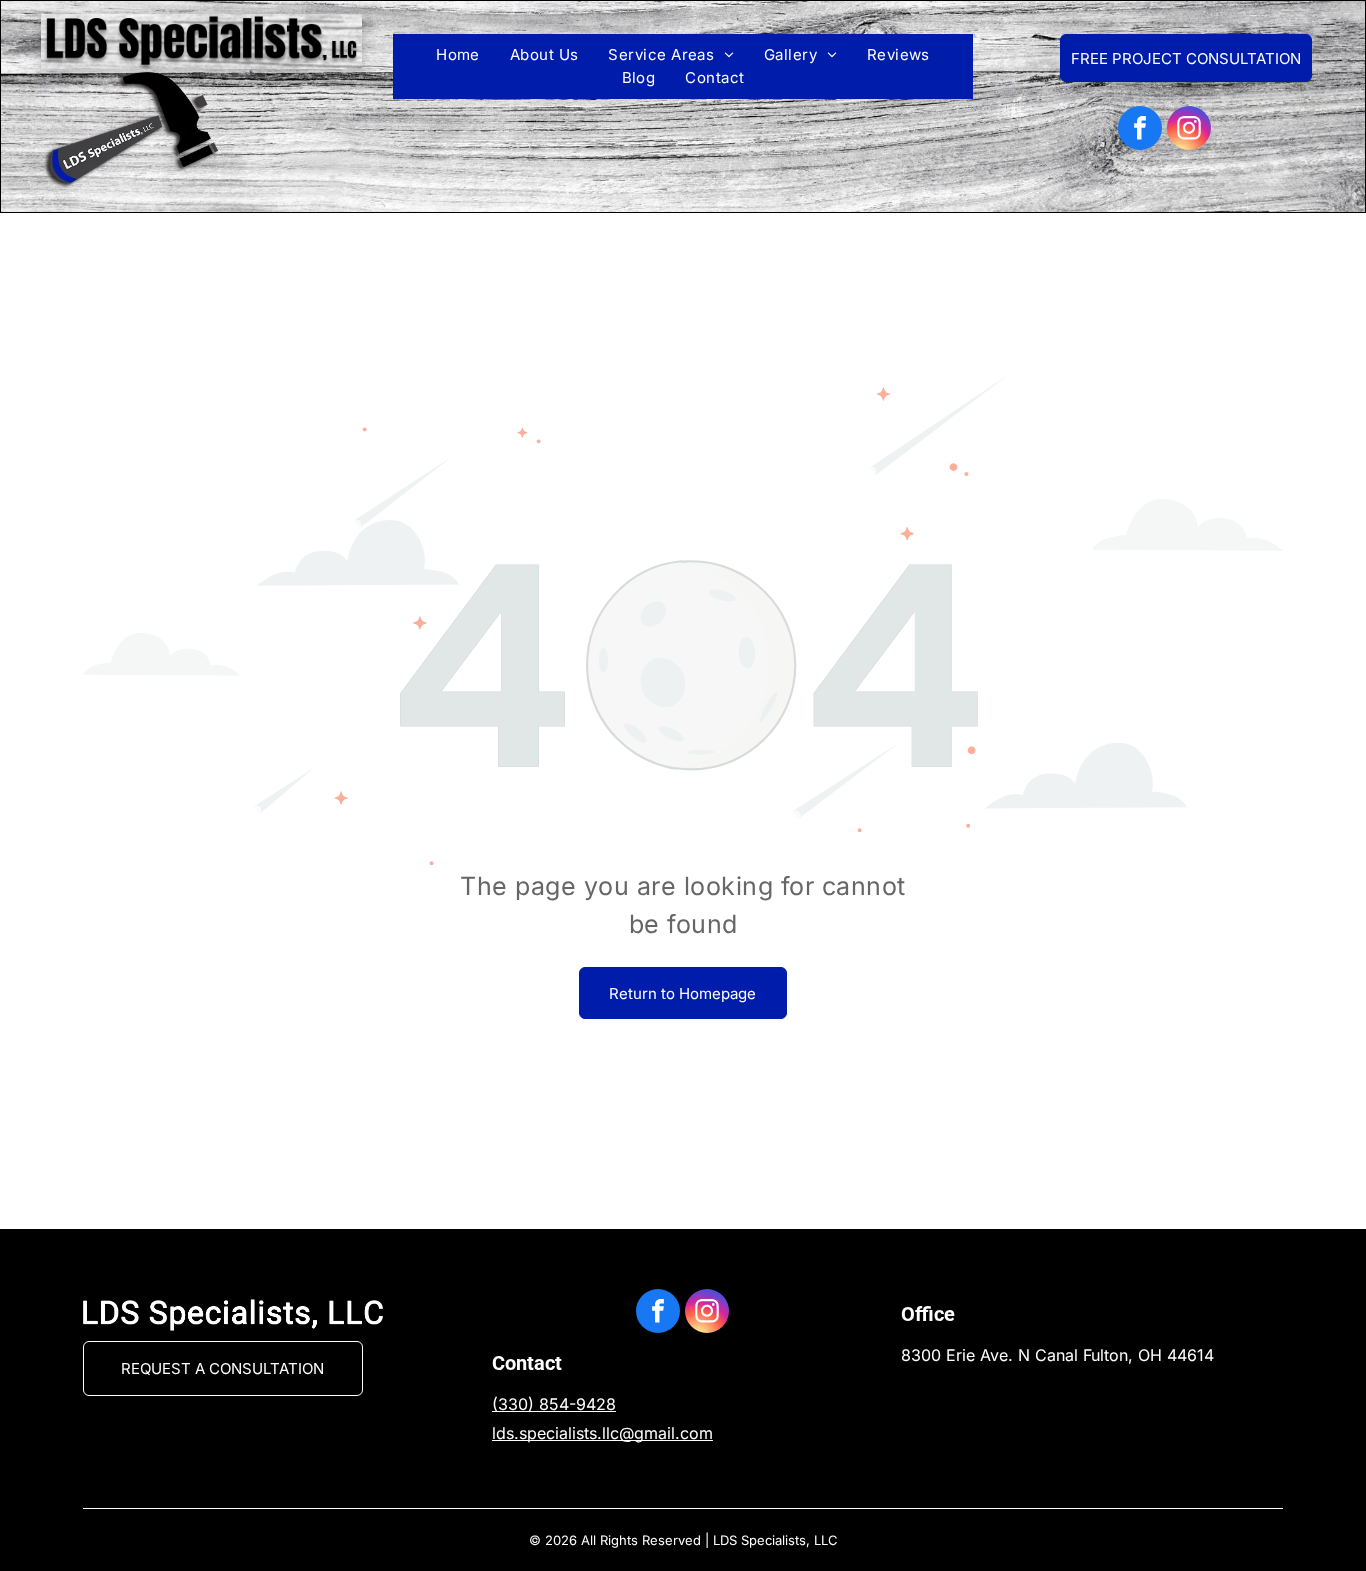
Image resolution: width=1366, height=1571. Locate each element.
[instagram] (1189, 130)
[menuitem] (458, 55)
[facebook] (1140, 130)
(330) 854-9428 (554, 1404)
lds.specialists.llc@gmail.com (602, 1433)
